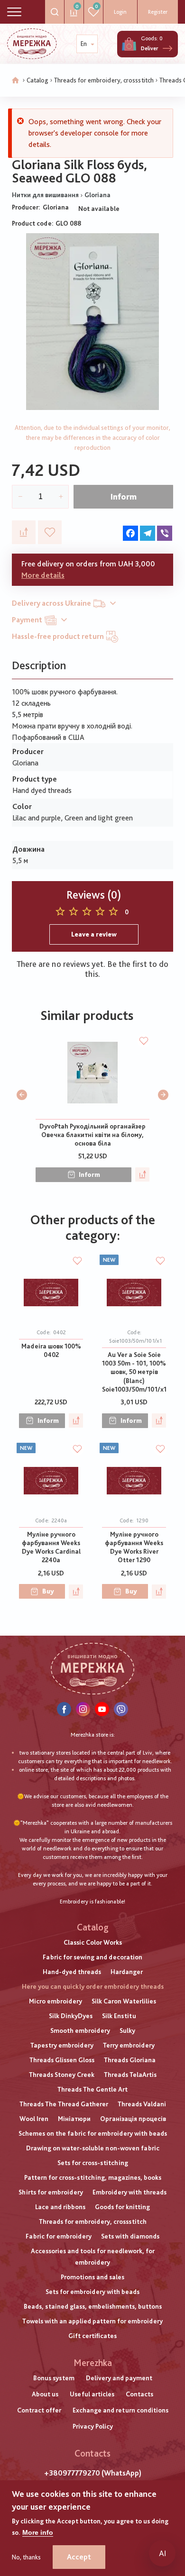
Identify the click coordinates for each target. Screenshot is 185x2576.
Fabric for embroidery (59, 2236)
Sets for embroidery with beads (92, 2292)
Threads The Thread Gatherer (64, 2104)
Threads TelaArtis (130, 2075)
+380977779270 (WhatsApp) (93, 2473)
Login (120, 12)
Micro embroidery (55, 2001)
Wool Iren (34, 2119)
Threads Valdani (142, 2104)
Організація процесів (133, 2119)
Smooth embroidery (80, 2030)
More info (38, 2532)
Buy (48, 1591)
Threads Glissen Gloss (62, 2060)
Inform (124, 496)
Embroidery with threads (129, 2192)
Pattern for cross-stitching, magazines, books (93, 2177)
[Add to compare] (24, 532)
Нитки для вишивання (45, 195)
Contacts (139, 2394)
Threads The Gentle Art (92, 2089)
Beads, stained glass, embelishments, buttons (93, 2306)
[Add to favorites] (50, 532)
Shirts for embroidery (51, 2192)
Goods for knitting (122, 2207)
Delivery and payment (119, 2378)
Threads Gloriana (130, 2060)
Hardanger (127, 1972)
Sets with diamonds (130, 2236)
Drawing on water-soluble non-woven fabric (93, 2148)
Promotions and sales (92, 2277)
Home (16, 81)
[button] (22, 1095)
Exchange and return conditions (120, 2410)
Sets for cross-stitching (93, 2163)
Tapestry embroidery (62, 2045)
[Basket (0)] (129, 44)
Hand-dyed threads (72, 1972)
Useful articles (92, 2394)
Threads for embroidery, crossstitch (104, 80)
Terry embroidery (129, 2045)
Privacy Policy (93, 2426)
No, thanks (26, 2557)
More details (43, 575)
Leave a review (94, 934)
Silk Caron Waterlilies (124, 2001)
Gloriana (97, 195)
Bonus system (54, 2378)
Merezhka (93, 2363)
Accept (79, 2557)
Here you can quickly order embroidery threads (93, 1986)
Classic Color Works (93, 1942)
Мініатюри (74, 2119)
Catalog (37, 80)
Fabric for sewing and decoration (92, 1957)
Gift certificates (92, 2336)
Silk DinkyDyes (71, 2016)
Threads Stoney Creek (62, 2075)
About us (45, 2394)
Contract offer (39, 2410)
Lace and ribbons (60, 2207)
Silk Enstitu (119, 2016)
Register (158, 12)
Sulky (127, 2030)
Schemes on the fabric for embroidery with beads (93, 2133)
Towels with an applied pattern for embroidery (92, 2321)
